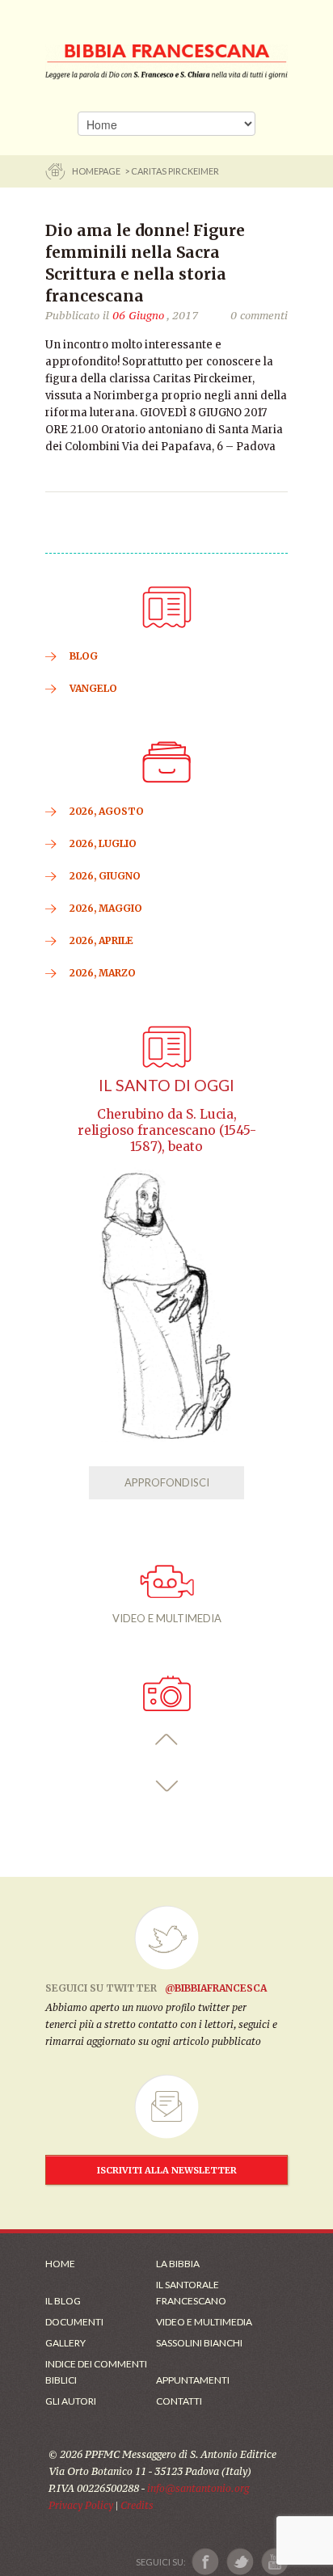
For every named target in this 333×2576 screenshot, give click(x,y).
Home (60, 2264)
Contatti (179, 2401)
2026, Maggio (106, 908)
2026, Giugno (105, 876)
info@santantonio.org (198, 2488)
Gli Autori (71, 2401)
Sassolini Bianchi (199, 2343)
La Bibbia (178, 2264)
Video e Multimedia (204, 2322)
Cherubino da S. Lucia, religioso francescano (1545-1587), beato (167, 1130)
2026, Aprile (101, 940)
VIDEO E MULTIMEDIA (167, 1618)
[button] (167, 1740)
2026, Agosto (107, 811)
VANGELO (93, 688)
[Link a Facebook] (206, 2562)
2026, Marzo (103, 973)
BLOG (84, 656)
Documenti (74, 2322)
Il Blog (63, 2301)
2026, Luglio (103, 843)
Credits (137, 2505)
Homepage (97, 171)
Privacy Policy (81, 2505)
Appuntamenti (193, 2380)
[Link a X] (240, 2562)
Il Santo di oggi (166, 1085)
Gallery (65, 2343)
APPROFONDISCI (167, 1482)
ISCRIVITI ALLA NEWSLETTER (167, 2170)
